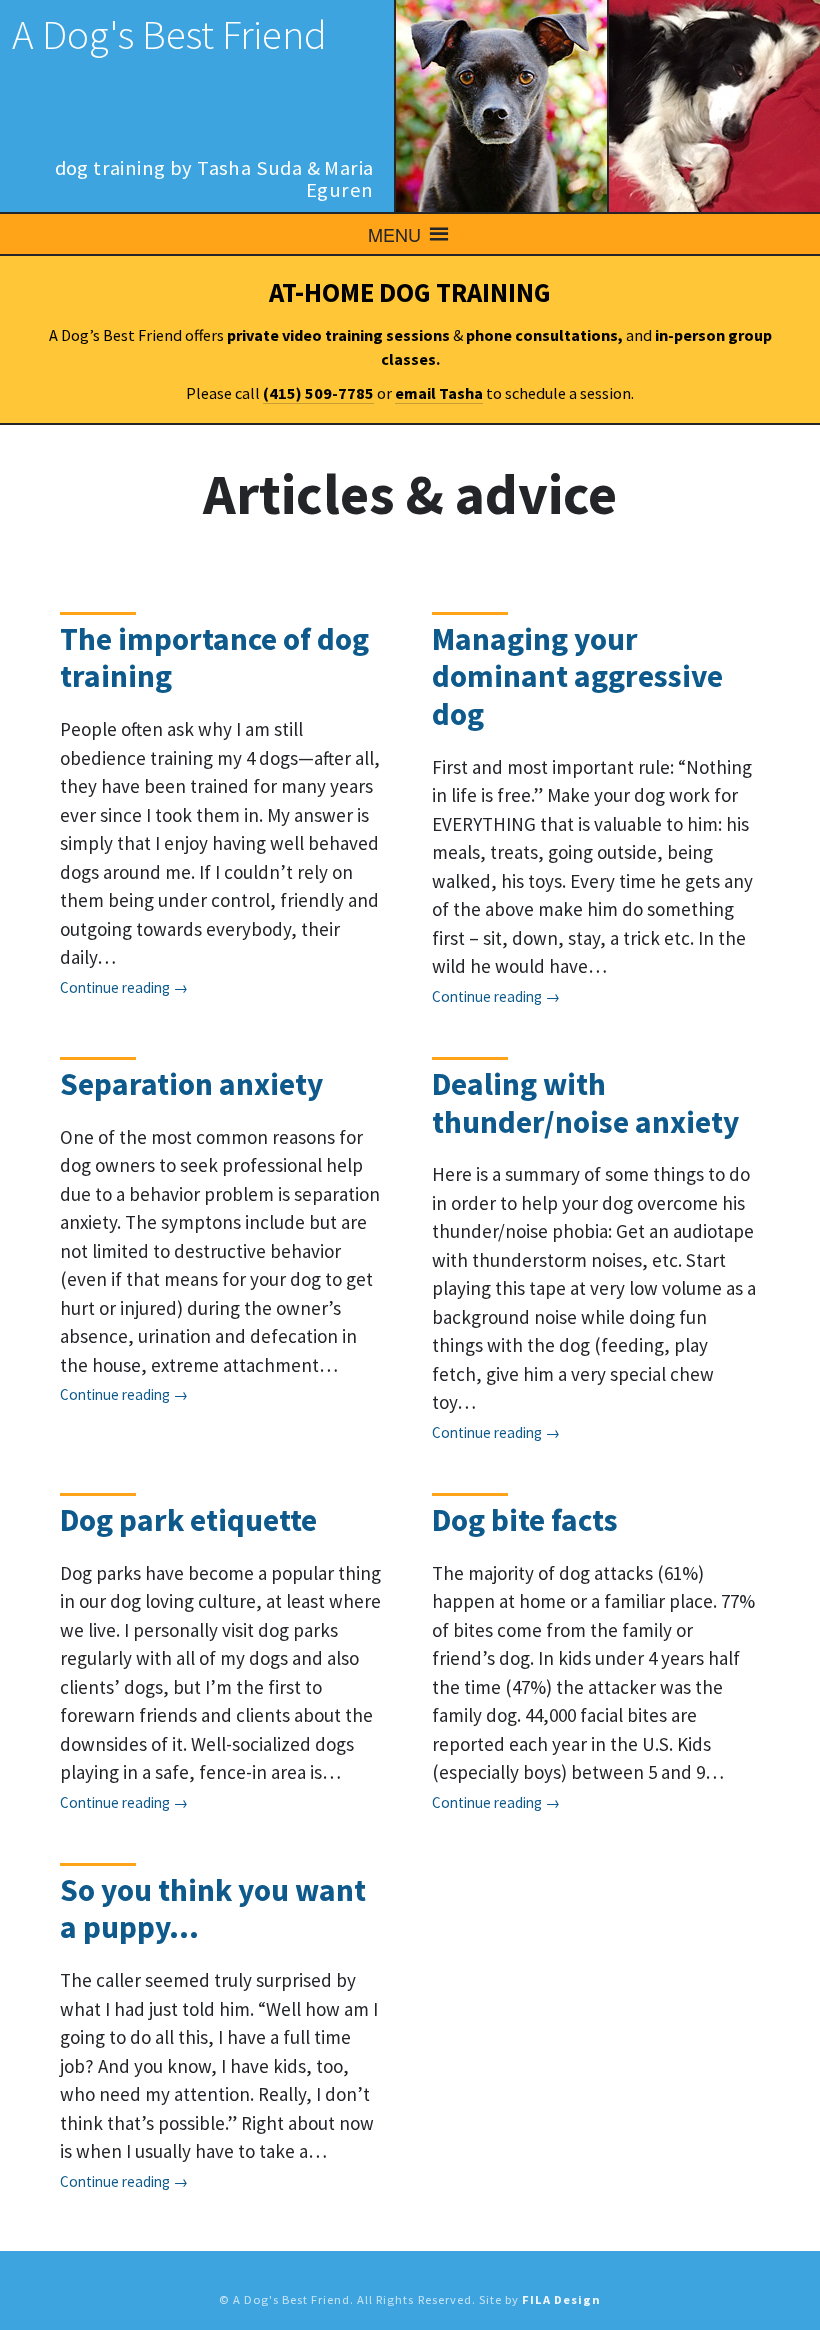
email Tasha (439, 393)
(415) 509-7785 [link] (318, 393)
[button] (394, 234)
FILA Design (561, 2299)
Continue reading (115, 987)
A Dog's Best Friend (169, 34)
